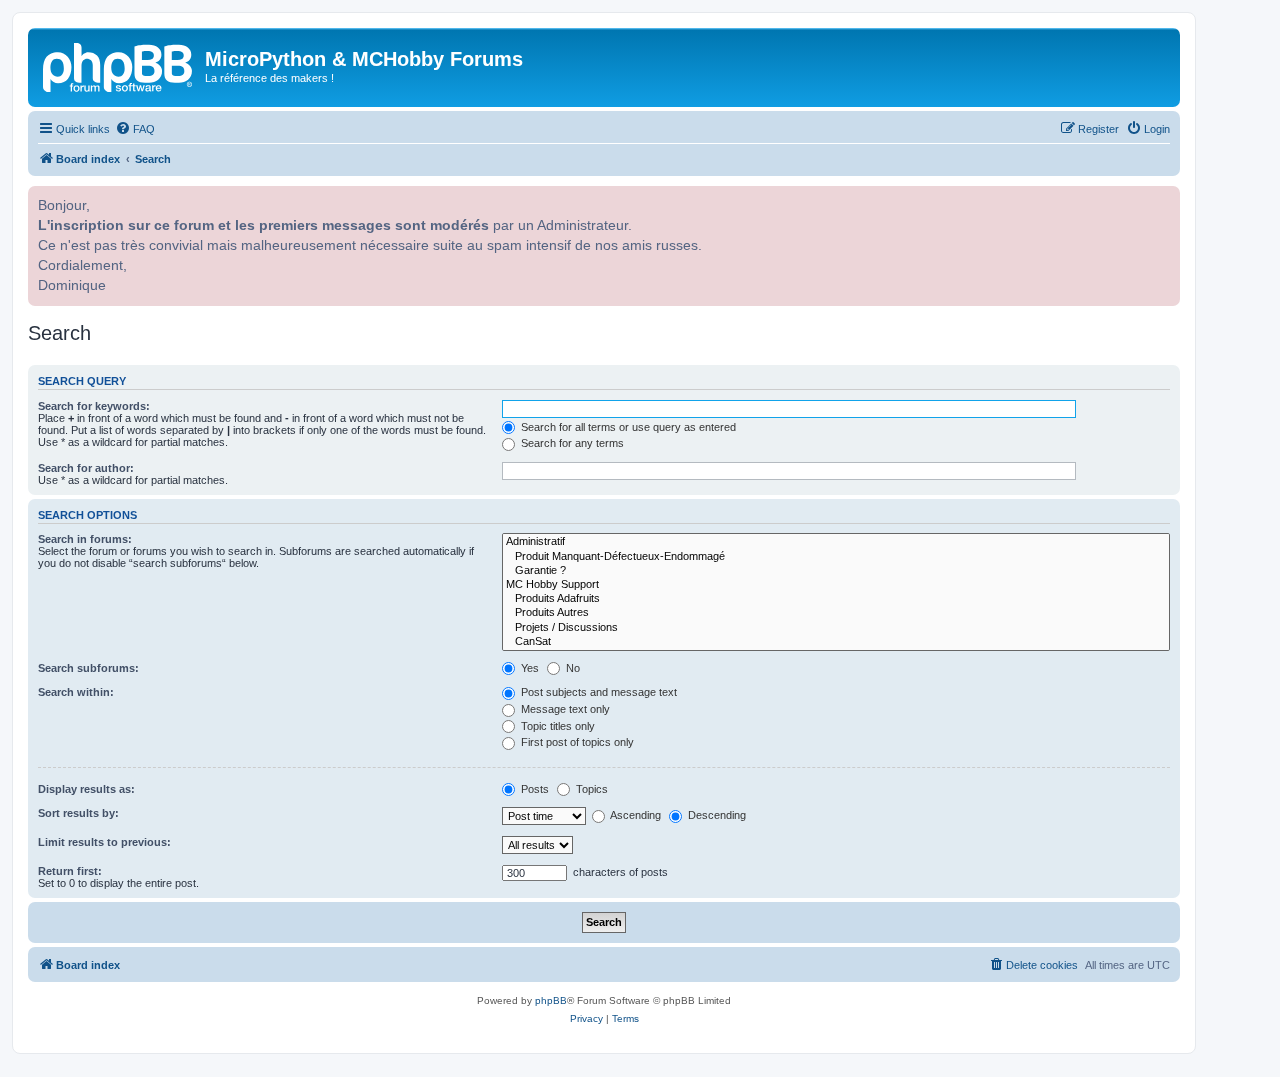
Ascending (634, 815)
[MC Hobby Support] (836, 585)
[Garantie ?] (836, 571)
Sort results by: (78, 813)
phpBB (551, 1000)
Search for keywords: (94, 406)
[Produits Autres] (836, 613)
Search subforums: (88, 668)
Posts (533, 789)
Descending (715, 815)
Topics (590, 789)
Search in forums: (85, 539)
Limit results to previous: (104, 842)
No (571, 668)
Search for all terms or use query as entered (627, 427)
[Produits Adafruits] (836, 599)
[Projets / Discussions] (836, 628)
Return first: (70, 871)
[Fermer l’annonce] (1163, 199)
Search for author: (86, 468)
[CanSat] (836, 642)
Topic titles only (556, 726)
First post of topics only (576, 742)
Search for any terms (571, 443)
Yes (528, 668)
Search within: (76, 692)
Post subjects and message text (597, 692)
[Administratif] (836, 542)
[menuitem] (135, 129)
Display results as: (86, 789)
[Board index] (119, 65)
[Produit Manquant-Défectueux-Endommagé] (836, 557)
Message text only (564, 709)
